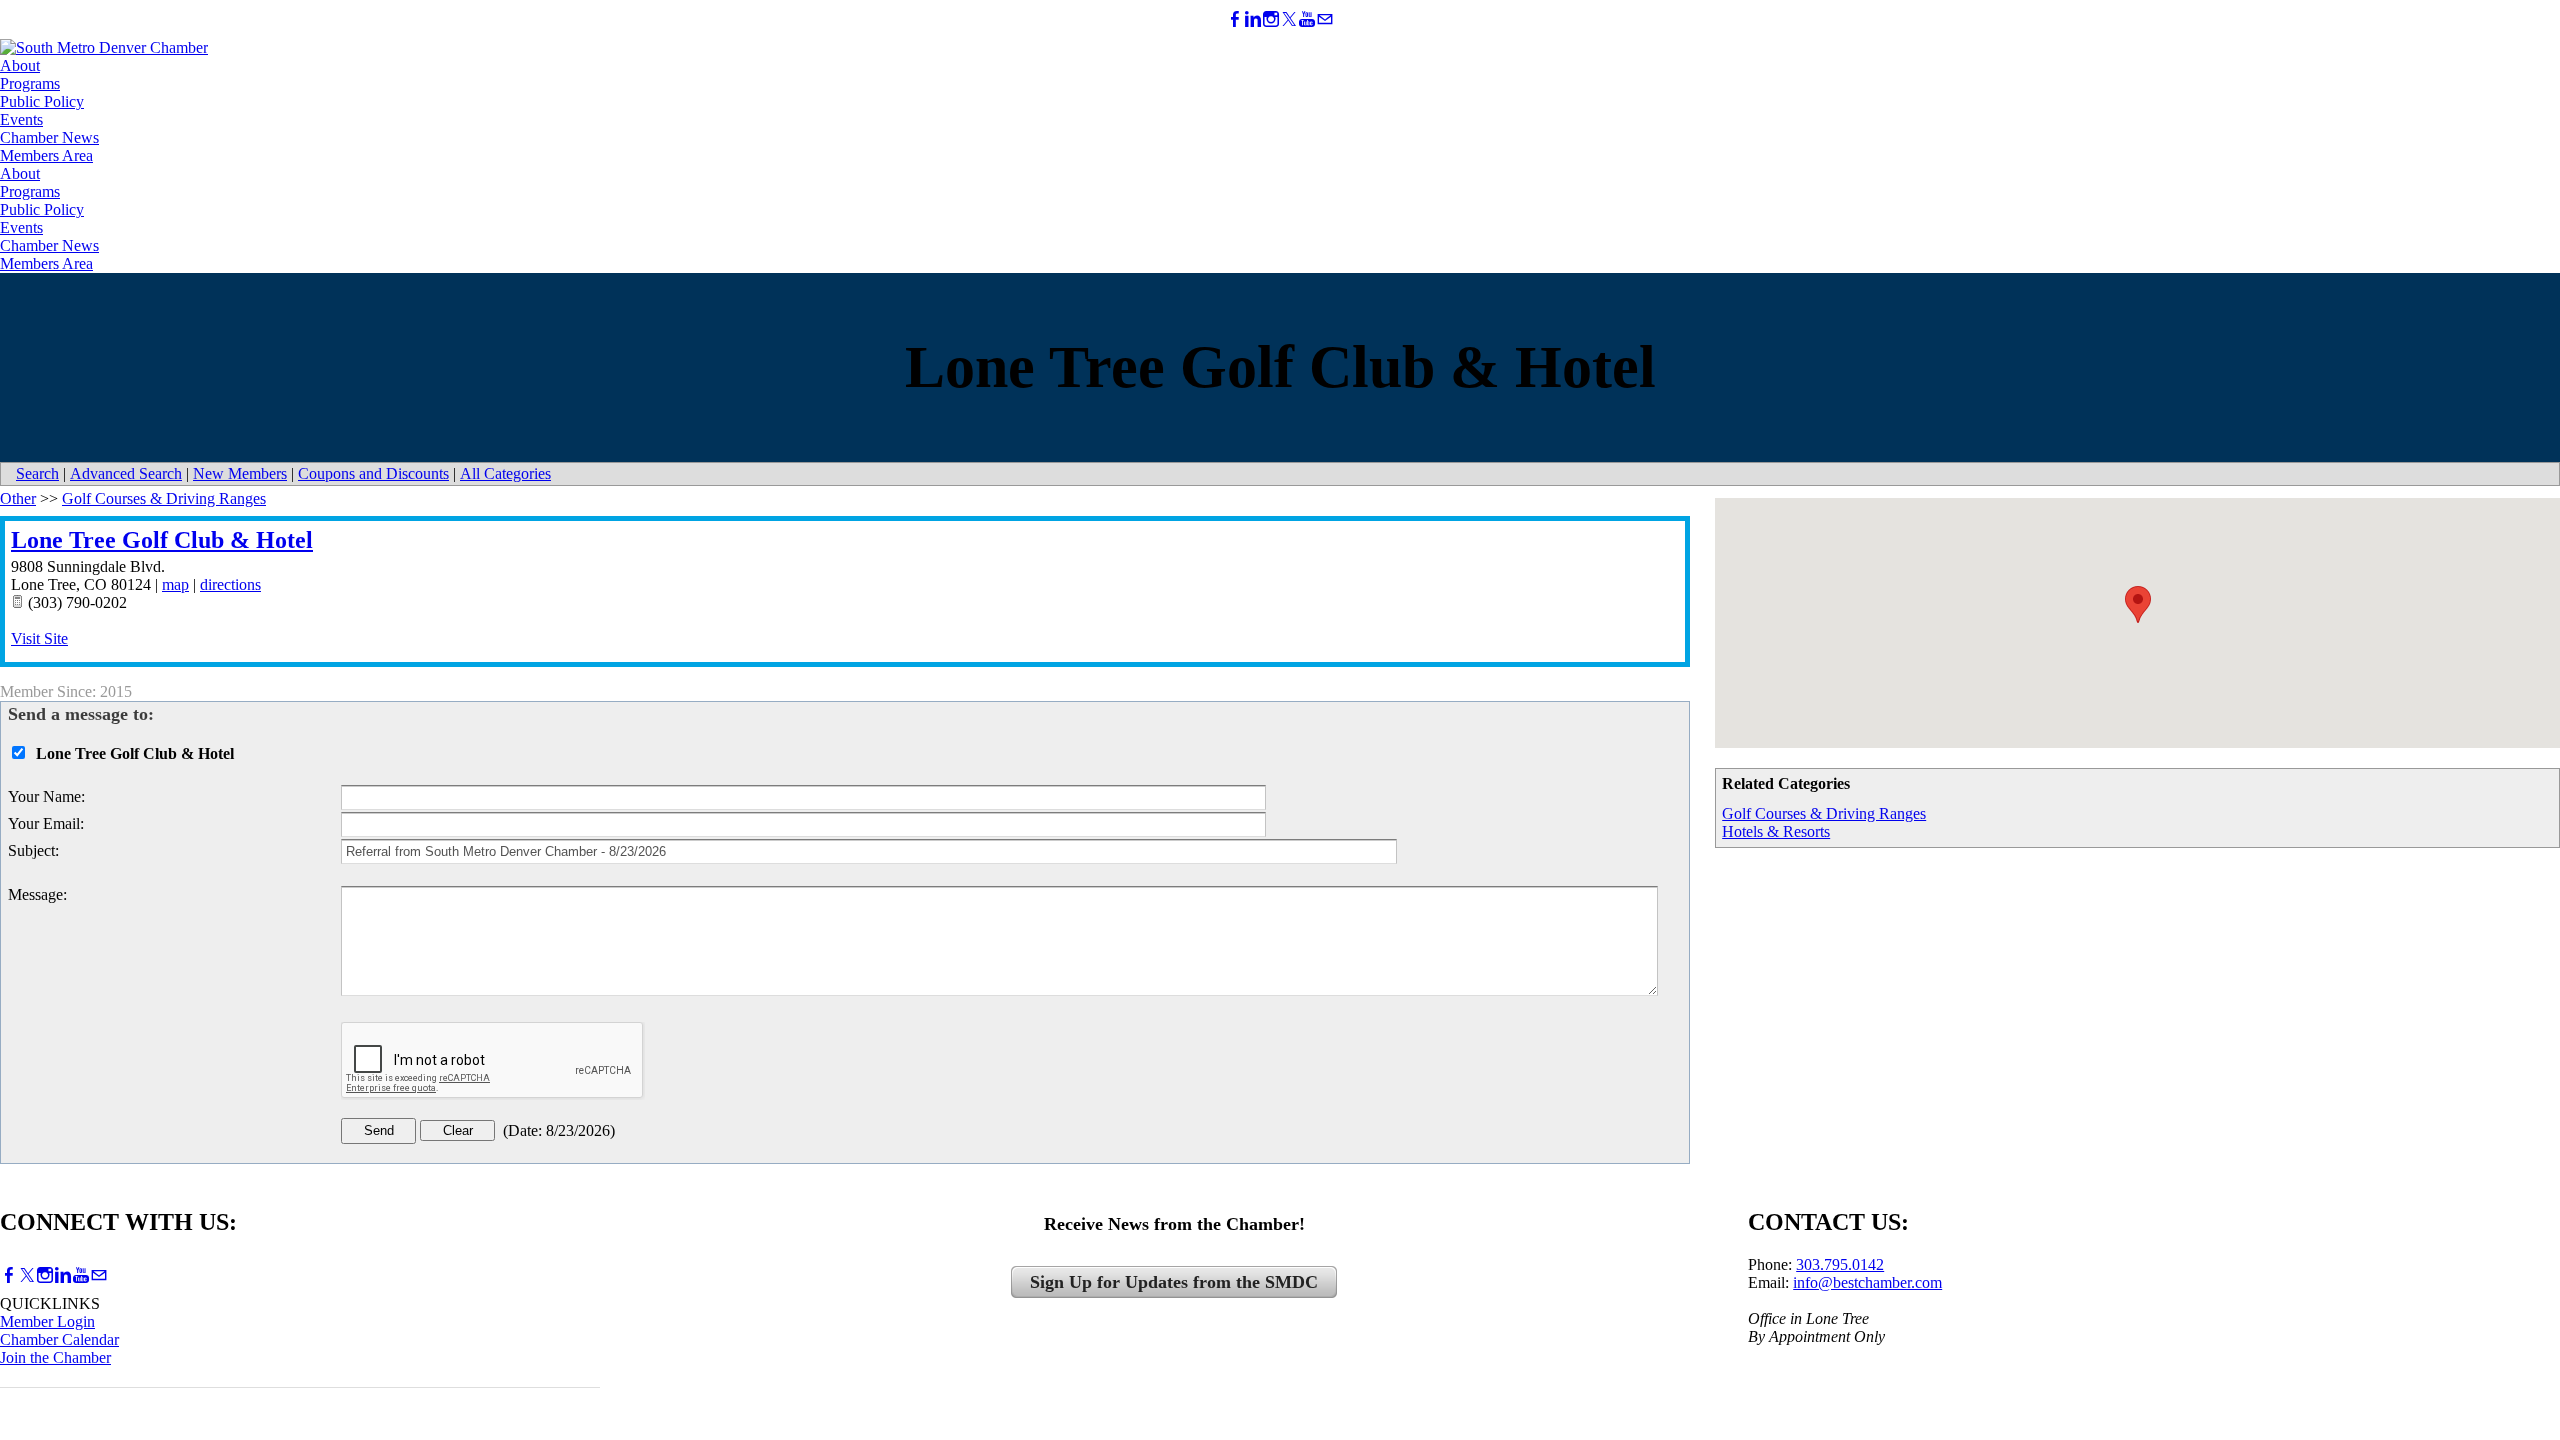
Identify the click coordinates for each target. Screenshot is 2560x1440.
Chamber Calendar (59, 1339)
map (175, 584)
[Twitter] (1289, 19)
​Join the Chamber (55, 1357)
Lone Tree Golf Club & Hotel (162, 540)
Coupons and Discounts (373, 473)
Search (37, 473)
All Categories (505, 473)
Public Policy (42, 101)
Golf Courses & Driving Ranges (1824, 813)
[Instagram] (1271, 19)
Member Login (47, 1321)
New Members (240, 473)
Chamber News (49, 137)
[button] (2138, 604)
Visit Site (39, 638)
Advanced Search (126, 473)
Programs (30, 83)
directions (230, 584)
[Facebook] (1235, 19)
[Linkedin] (1253, 19)
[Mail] (1325, 19)
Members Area (46, 155)
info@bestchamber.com (1867, 1282)
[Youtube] (1307, 19)
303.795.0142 (1840, 1264)
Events (21, 119)
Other (18, 498)
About (20, 65)
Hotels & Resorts (1776, 831)
